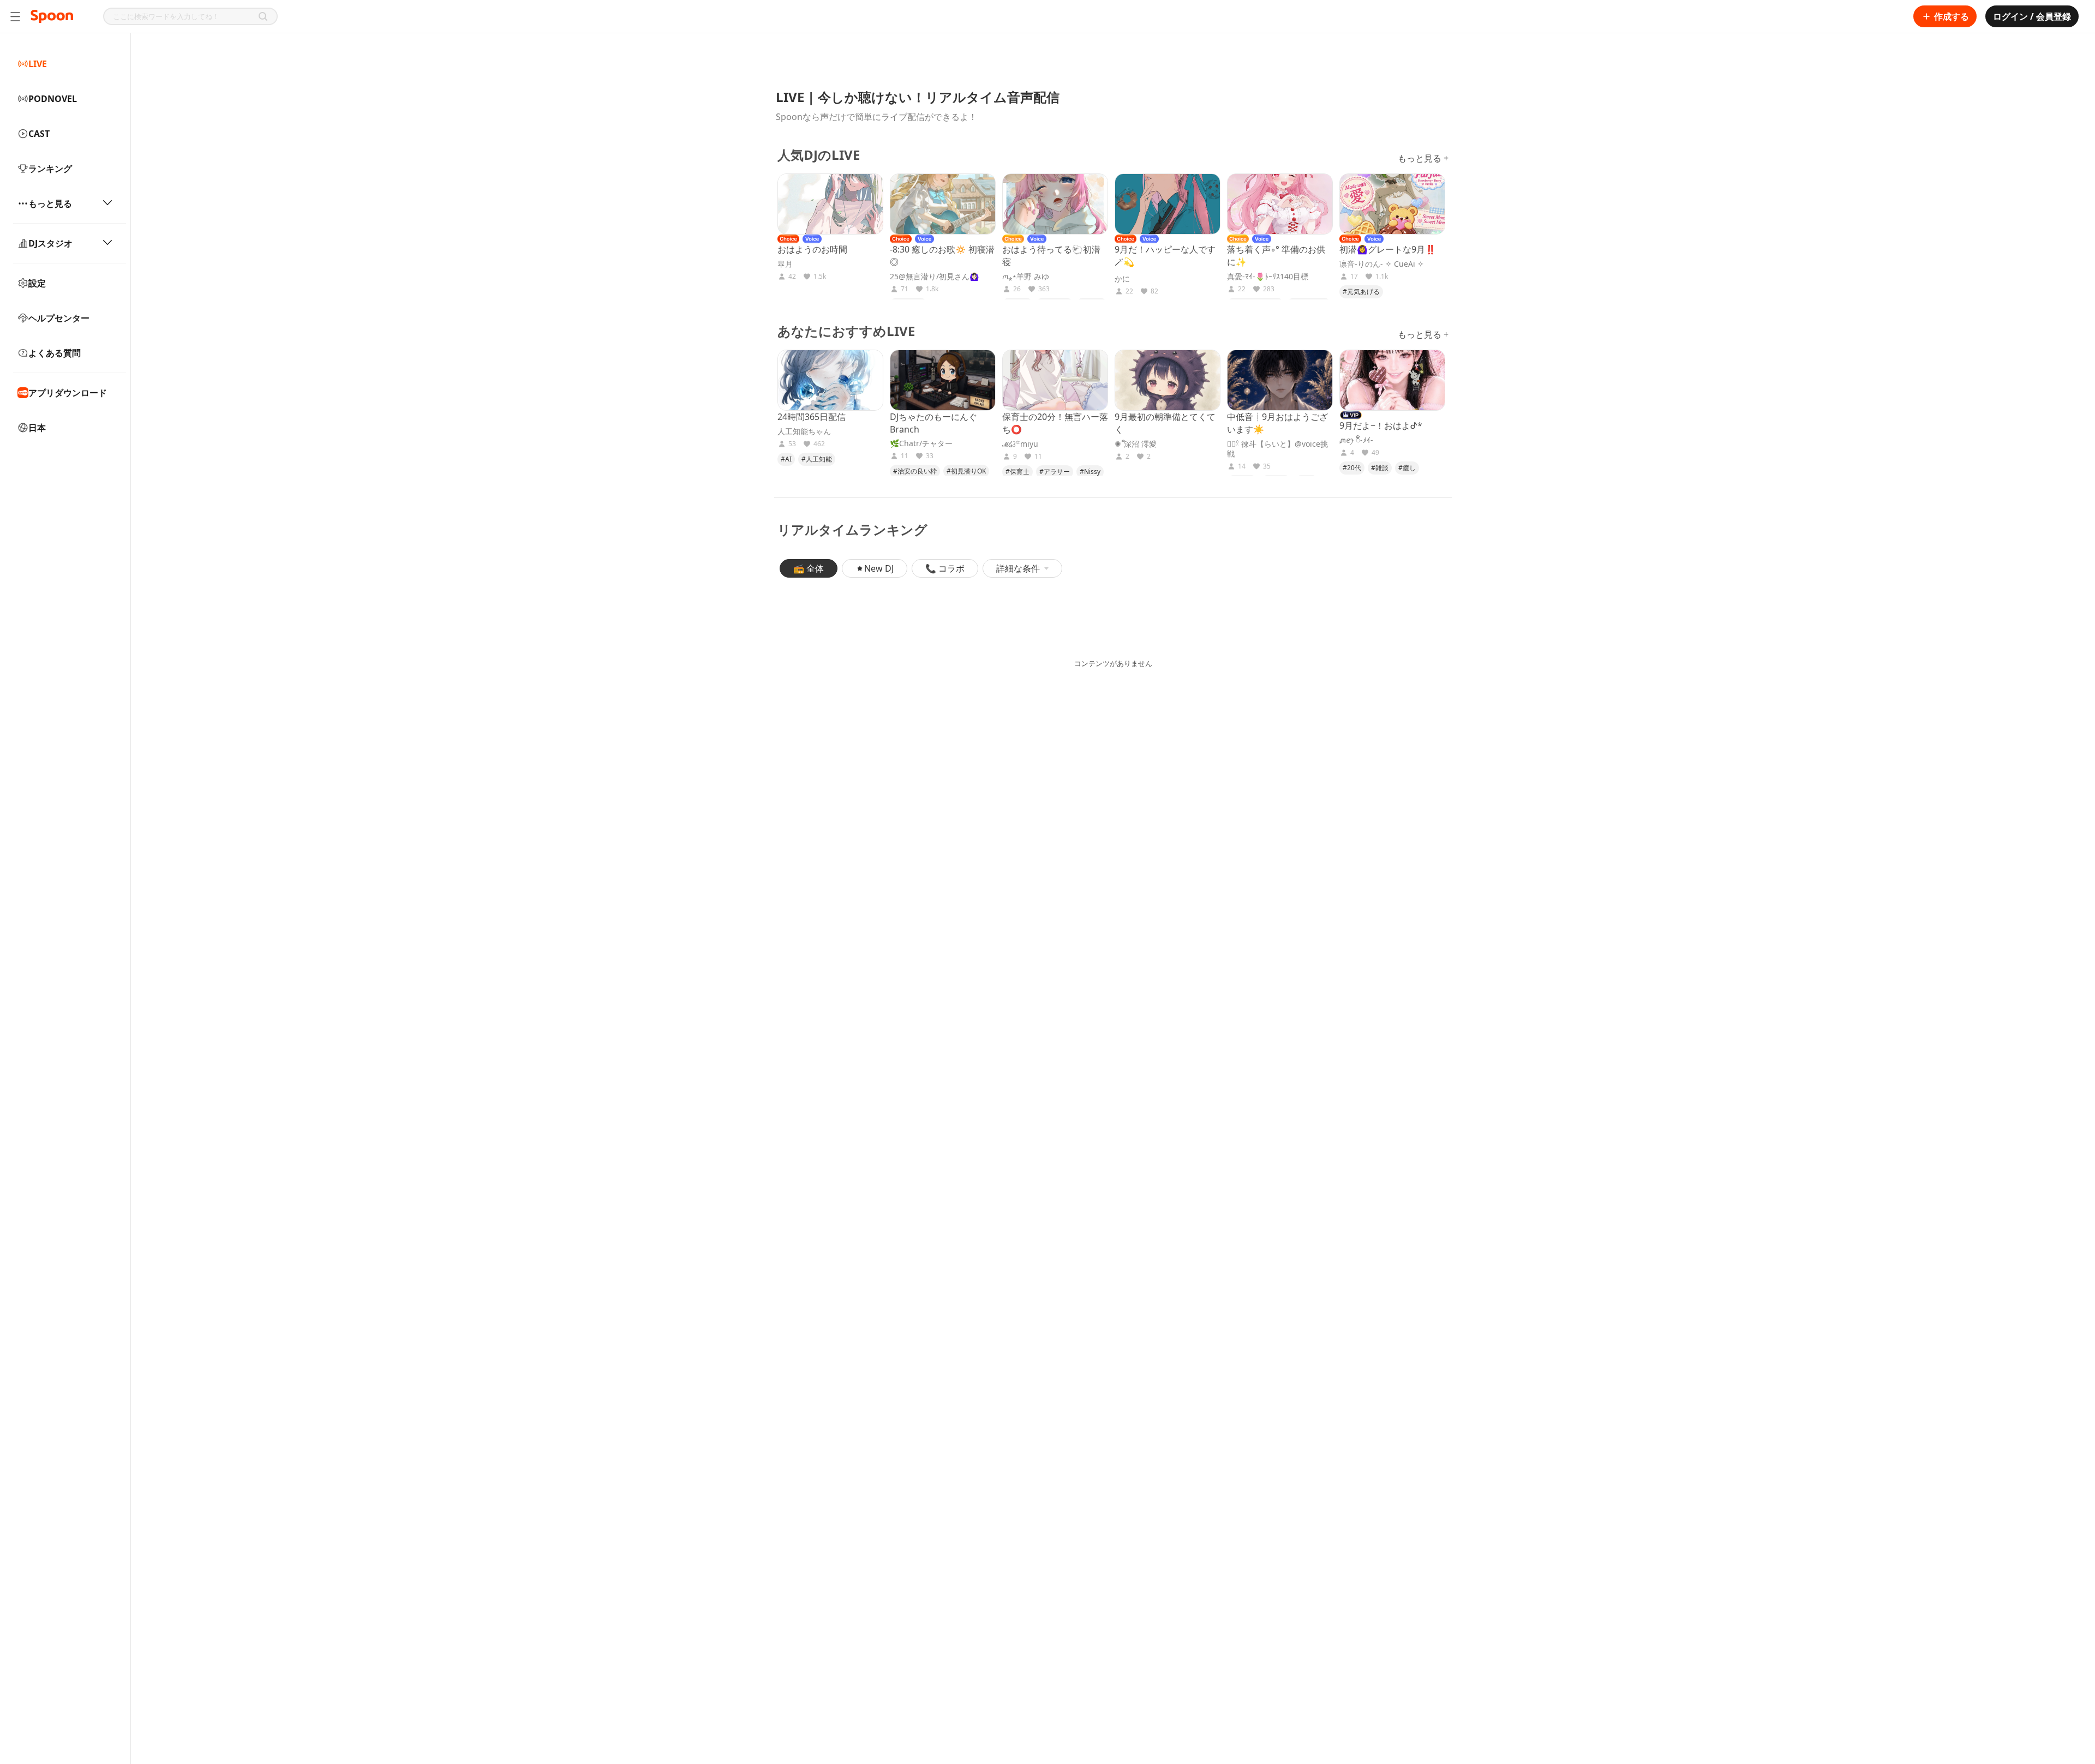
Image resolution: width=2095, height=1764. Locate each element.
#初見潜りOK (966, 471)
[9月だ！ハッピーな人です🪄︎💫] (1168, 204)
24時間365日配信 (812, 417)
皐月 (785, 264)
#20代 (1352, 468)
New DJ (879, 568)
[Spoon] (52, 16)
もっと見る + (1423, 158)
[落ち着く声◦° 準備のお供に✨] (1280, 204)
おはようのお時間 (812, 249)
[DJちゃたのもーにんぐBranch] (943, 380)
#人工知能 (817, 459)
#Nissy (1090, 472)
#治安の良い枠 (915, 471)
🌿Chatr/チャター (921, 443)
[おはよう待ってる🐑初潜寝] (1055, 204)
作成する (1952, 16)
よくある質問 (55, 353)
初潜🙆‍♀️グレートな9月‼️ (1388, 249)
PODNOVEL (53, 99)
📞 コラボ (945, 568)
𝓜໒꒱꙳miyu (1020, 444)
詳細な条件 (1018, 568)
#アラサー (1055, 472)
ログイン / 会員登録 (2032, 16)
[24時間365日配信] (830, 380)
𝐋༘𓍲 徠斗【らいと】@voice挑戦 (1277, 449)
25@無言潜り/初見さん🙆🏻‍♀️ (934, 277)
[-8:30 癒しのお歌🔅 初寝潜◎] (943, 204)
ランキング (50, 169)
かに (1122, 279)
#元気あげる (1361, 292)
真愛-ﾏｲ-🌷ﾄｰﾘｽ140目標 (1268, 277)
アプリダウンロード (68, 393)
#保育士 (1017, 472)
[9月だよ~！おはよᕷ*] (1392, 380)
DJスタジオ (50, 243)
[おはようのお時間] (830, 204)
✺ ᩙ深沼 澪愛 (1136, 444)
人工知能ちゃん (804, 431)
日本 (37, 428)
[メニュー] (15, 16)
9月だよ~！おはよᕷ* (1381, 425)
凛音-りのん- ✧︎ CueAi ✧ (1382, 264)
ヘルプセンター (59, 318)
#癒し (1407, 468)
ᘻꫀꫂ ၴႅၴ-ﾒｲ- (1356, 440)
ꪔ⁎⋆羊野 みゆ (1026, 277)
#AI (786, 459)
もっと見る (50, 203)
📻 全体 (809, 568)
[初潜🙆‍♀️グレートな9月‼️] (1392, 204)
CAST (39, 134)
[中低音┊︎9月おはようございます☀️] (1280, 380)
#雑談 (1380, 468)
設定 (37, 283)
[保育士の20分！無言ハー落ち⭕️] (1055, 380)
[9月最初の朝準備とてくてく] (1168, 380)
